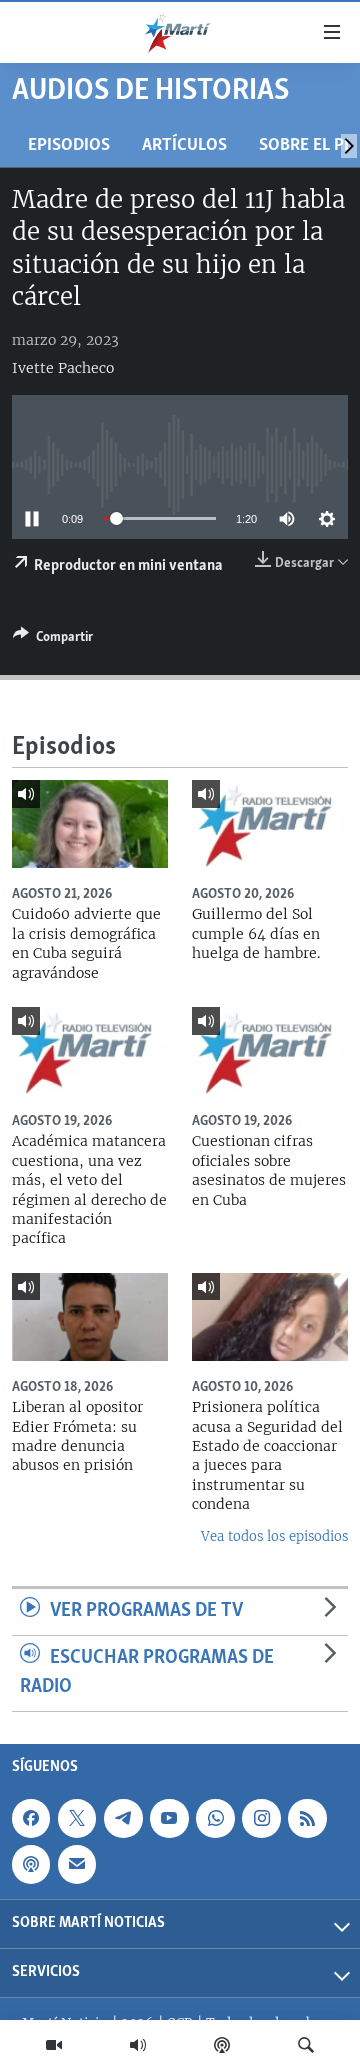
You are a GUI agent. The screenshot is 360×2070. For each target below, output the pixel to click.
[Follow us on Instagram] (261, 1818)
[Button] (53, 640)
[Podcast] (222, 2045)
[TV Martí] (54, 2045)
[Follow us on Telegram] (123, 1818)
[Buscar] (306, 2045)
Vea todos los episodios (274, 1536)
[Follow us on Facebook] (31, 1818)
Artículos (184, 145)
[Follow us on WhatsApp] (215, 1818)
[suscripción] (77, 1864)
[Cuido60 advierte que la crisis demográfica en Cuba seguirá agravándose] (90, 824)
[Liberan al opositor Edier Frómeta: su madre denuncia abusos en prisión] (90, 1317)
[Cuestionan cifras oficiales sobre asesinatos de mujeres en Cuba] (270, 1051)
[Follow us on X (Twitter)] (77, 1818)
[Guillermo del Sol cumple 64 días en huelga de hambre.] (270, 824)
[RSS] (307, 1818)
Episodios (69, 145)
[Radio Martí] (138, 2045)
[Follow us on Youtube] (169, 1818)
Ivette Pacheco (63, 368)
